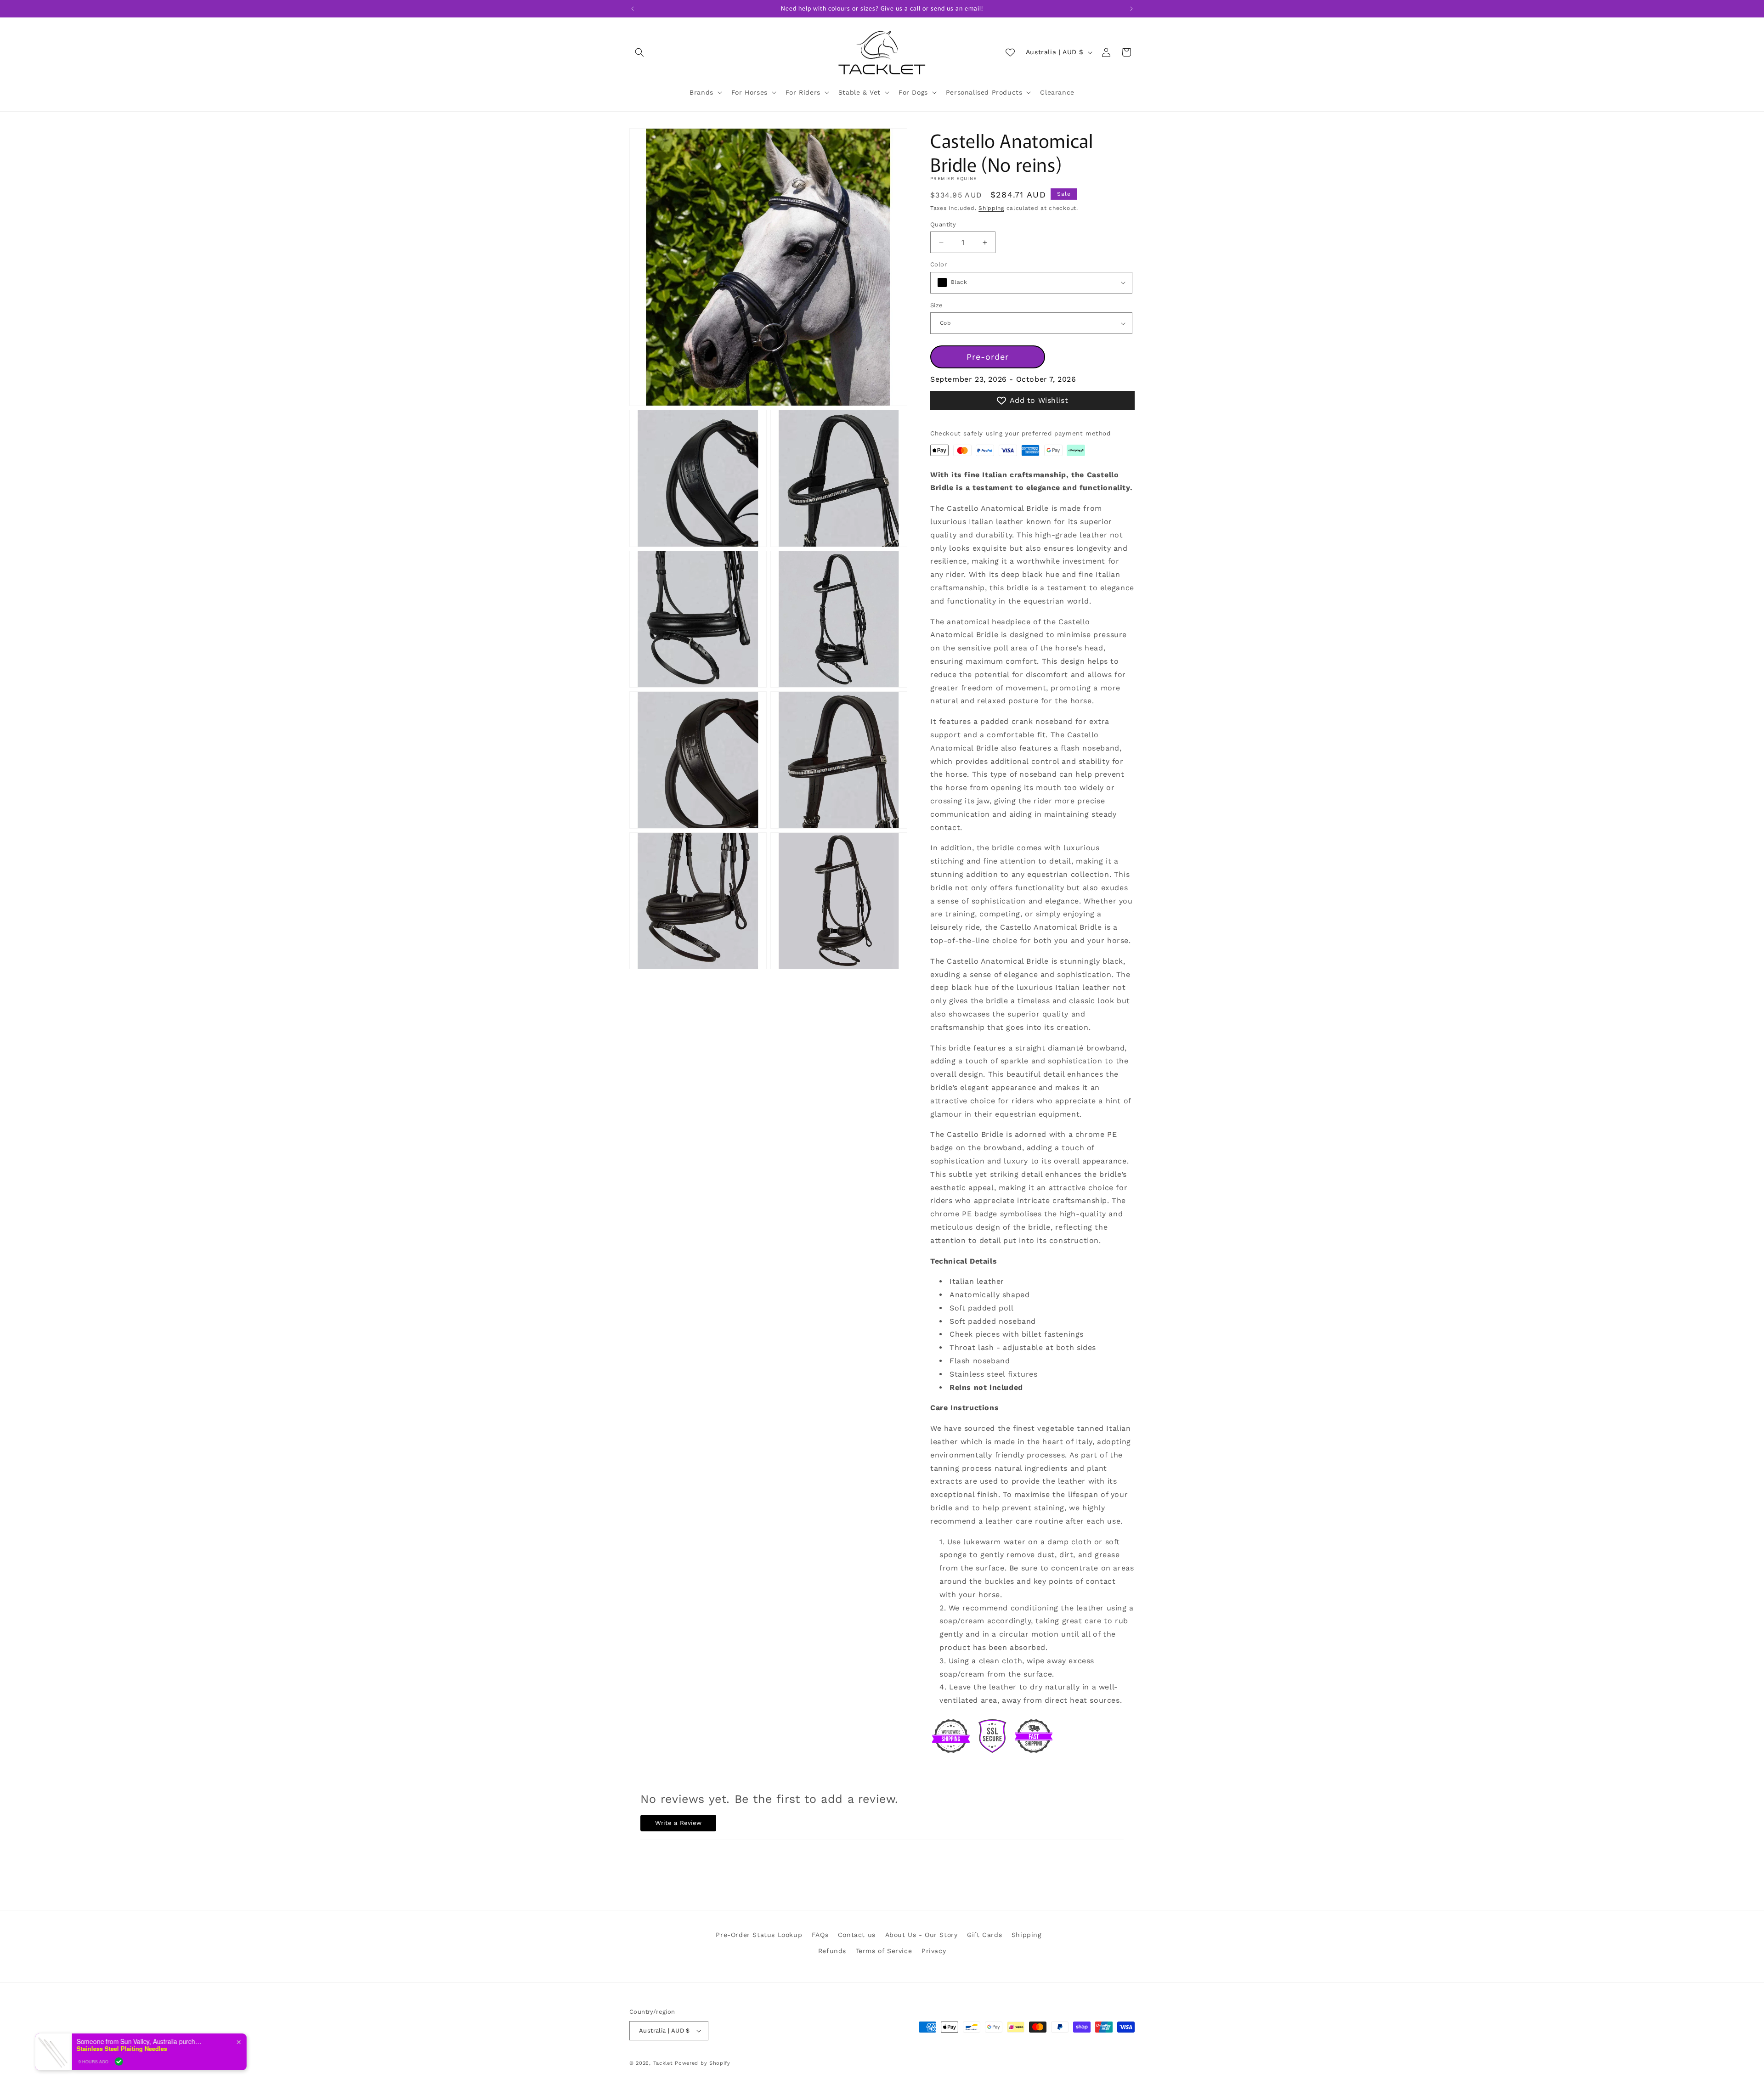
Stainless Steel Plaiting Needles (122, 2049)
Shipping (991, 208)
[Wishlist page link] (1010, 52)
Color (939, 264)
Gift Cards (984, 1935)
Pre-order (988, 357)
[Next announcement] (1131, 9)
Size (937, 305)
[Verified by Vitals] (119, 2061)
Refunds (832, 1951)
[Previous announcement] (633, 9)
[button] (639, 52)
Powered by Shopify (703, 2063)
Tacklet (663, 2063)
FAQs (820, 1935)
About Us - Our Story (922, 1935)
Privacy (934, 1951)
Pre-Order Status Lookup (759, 1935)
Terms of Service (884, 1951)
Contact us (857, 1935)
